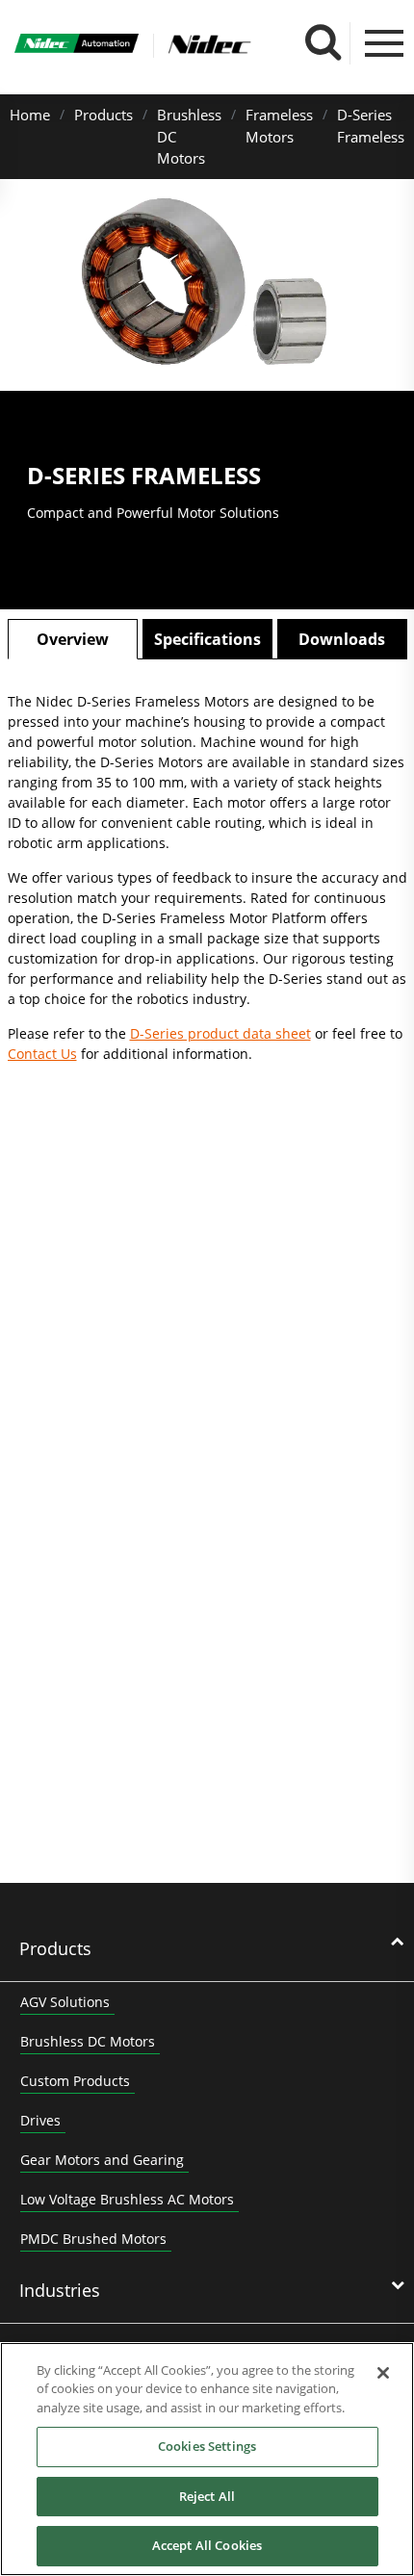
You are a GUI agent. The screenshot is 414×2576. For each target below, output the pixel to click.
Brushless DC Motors (88, 2041)
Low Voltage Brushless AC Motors (127, 2199)
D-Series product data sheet (220, 1033)
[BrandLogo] (77, 46)
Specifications (207, 639)
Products (103, 115)
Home (30, 115)
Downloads (342, 639)
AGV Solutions (65, 2002)
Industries (60, 2290)
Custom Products (75, 2081)
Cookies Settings (207, 2446)
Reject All (207, 2496)
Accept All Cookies (207, 2545)
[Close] (383, 2373)
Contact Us (42, 1054)
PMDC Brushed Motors (93, 2239)
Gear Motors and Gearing (102, 2160)
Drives (40, 2120)
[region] (207, 2459)
